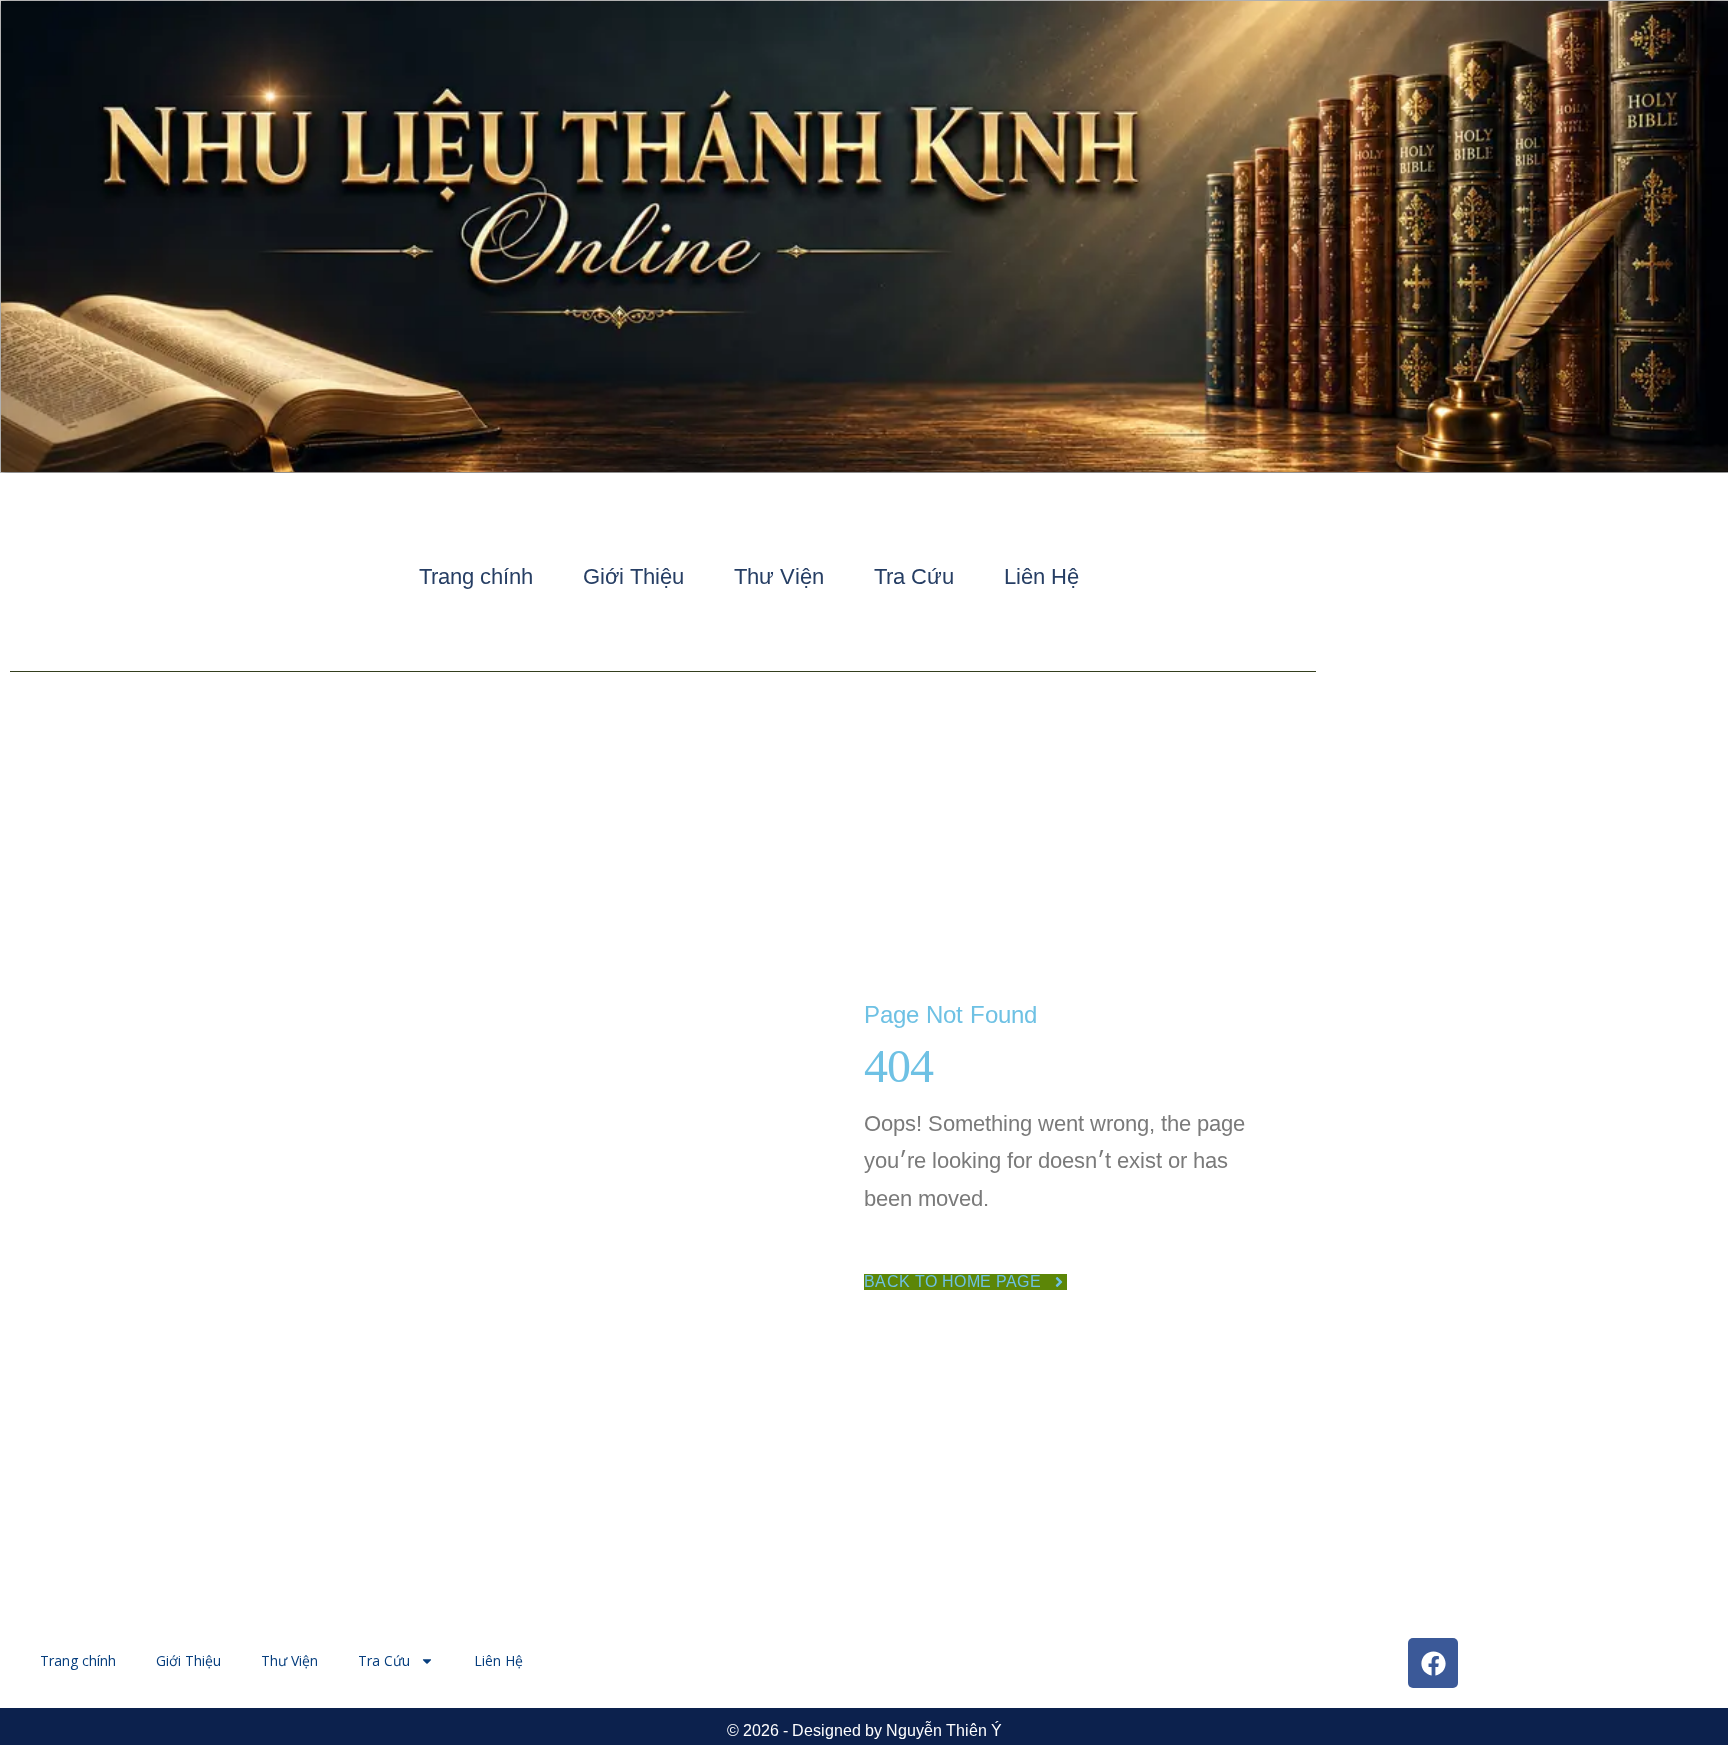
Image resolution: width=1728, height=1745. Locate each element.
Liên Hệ (1041, 576)
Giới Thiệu (633, 576)
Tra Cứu (914, 576)
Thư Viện (779, 576)
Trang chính (476, 576)
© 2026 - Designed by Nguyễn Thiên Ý (864, 1730)
